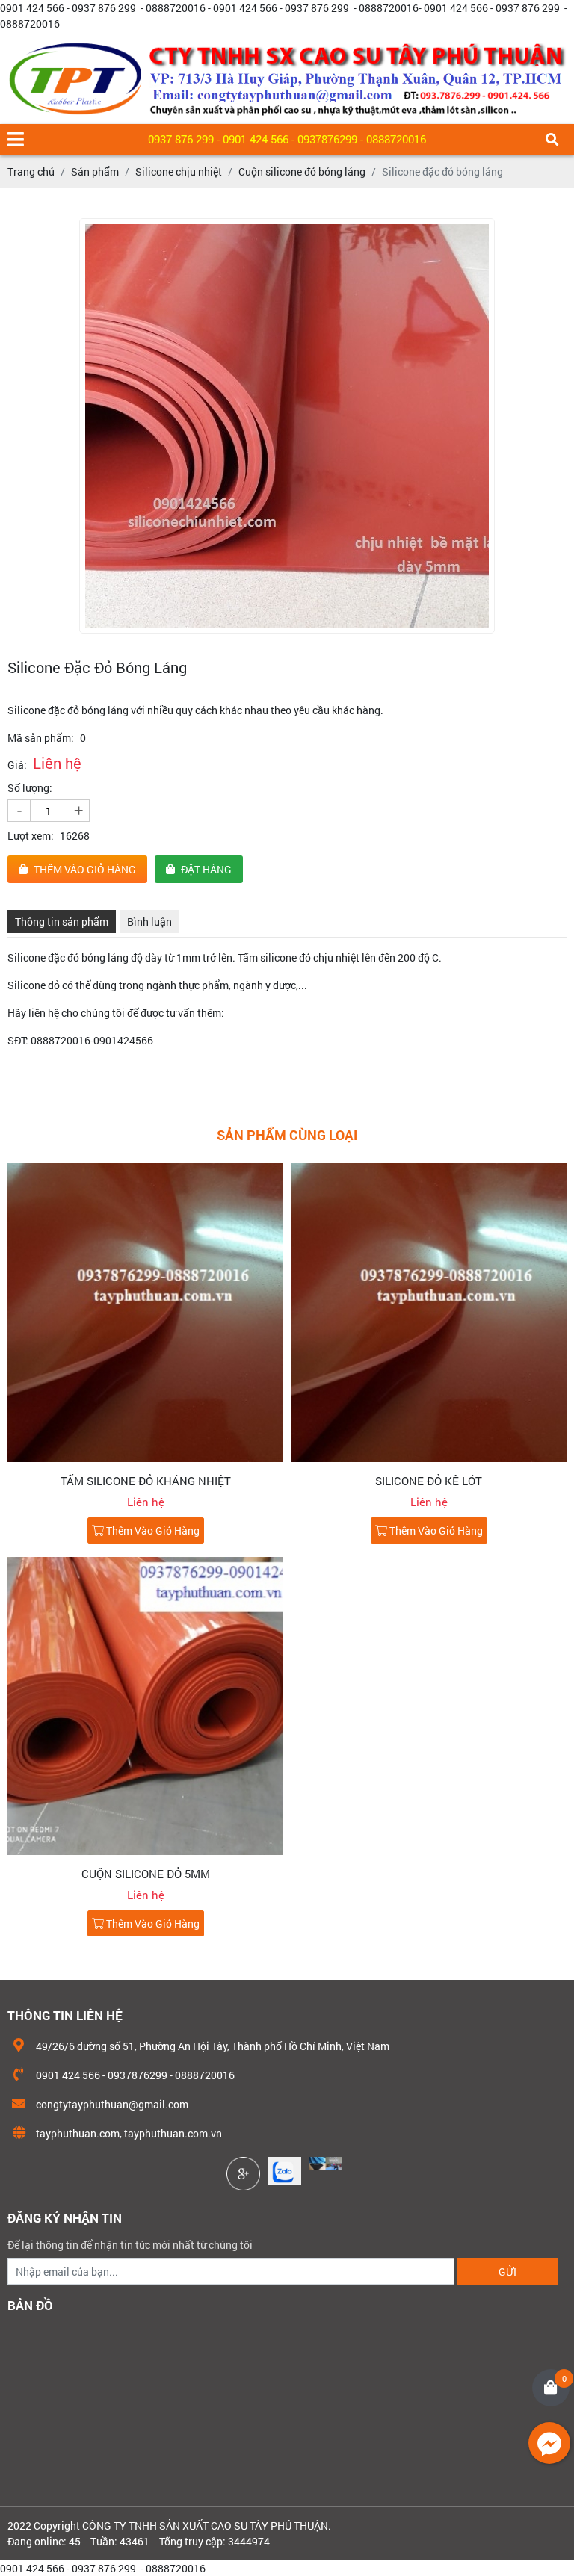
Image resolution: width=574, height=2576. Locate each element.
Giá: (17, 765)
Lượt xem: (31, 836)
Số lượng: (30, 788)
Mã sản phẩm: (41, 738)
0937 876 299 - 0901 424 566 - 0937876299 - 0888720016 (287, 139)
